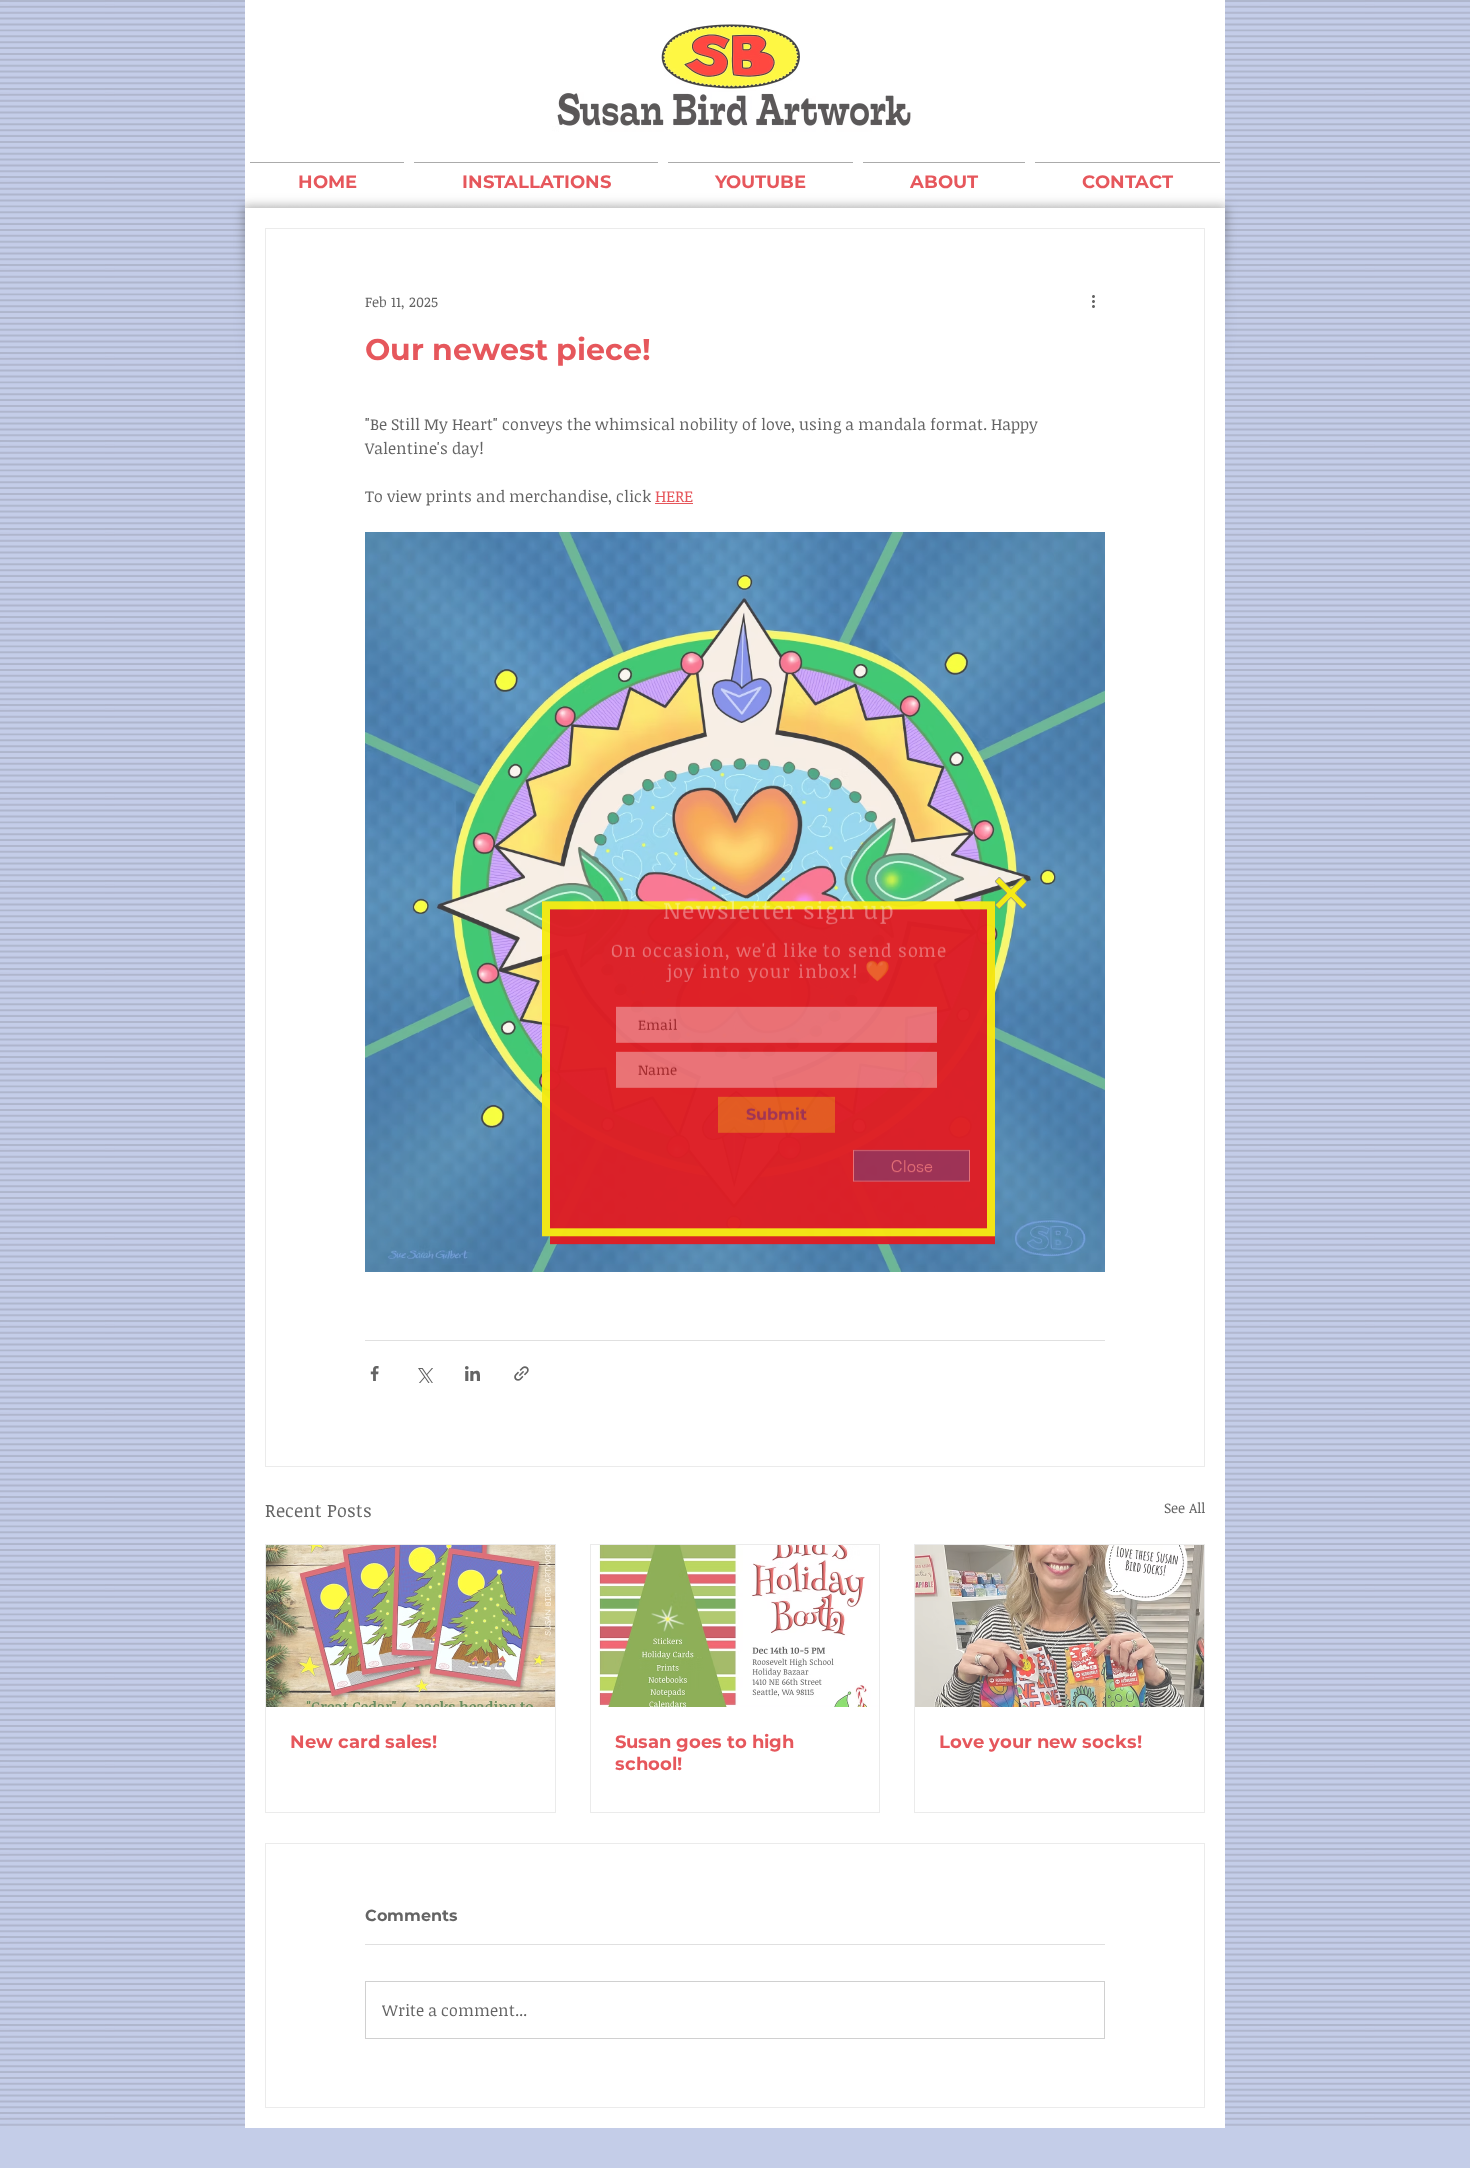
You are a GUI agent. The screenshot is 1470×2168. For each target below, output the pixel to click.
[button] (1011, 901)
